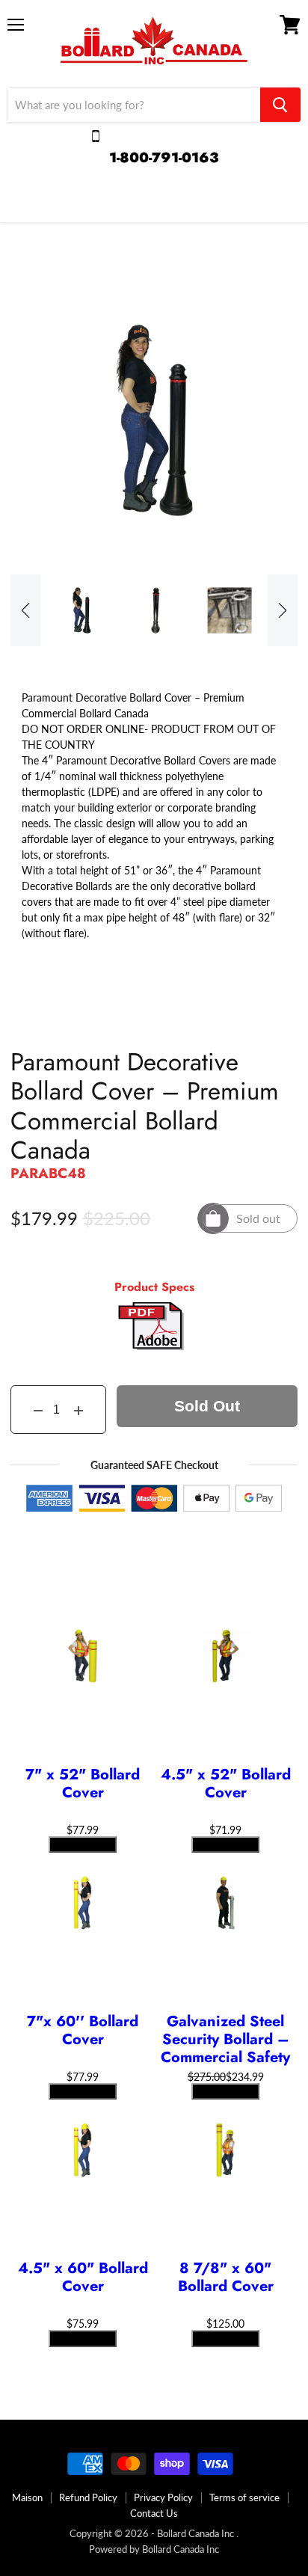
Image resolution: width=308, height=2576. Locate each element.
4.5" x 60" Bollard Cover (83, 2278)
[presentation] (25, 610)
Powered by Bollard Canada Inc (154, 2549)
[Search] (280, 105)
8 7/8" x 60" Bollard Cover (226, 2278)
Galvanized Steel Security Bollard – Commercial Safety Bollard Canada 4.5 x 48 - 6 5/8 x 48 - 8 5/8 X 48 (225, 2040)
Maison (27, 2497)
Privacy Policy (163, 2497)
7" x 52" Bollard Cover (83, 1785)
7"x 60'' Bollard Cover (83, 2031)
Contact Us (154, 2513)
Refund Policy (88, 2497)
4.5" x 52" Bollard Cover (226, 1785)
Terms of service (244, 2497)
